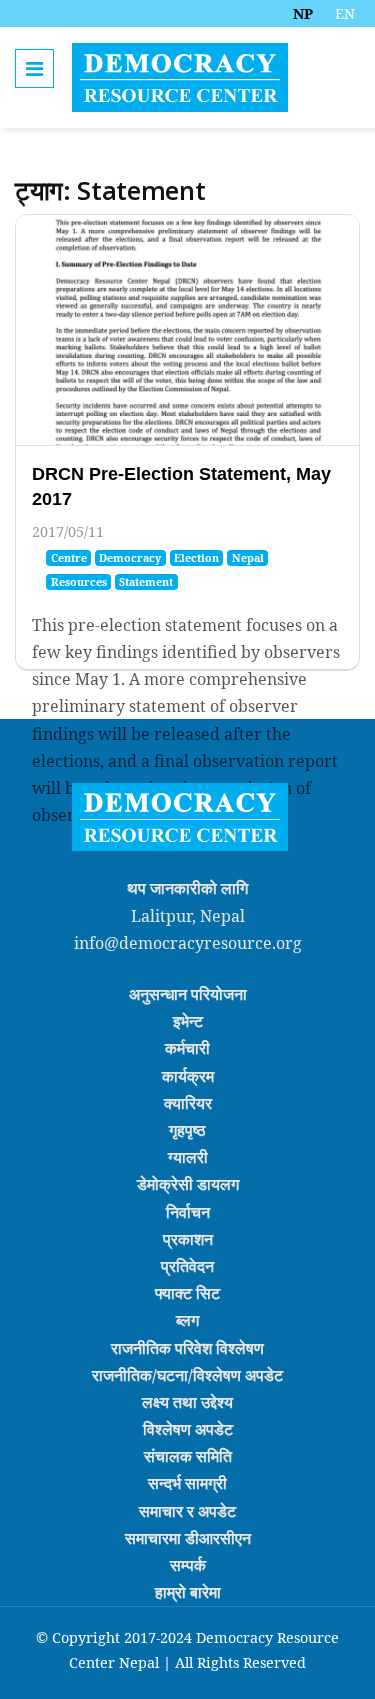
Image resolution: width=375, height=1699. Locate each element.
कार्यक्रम (188, 1075)
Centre (69, 557)
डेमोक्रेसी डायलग (188, 1184)
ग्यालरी (188, 1157)
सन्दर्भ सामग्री (187, 1483)
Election (196, 557)
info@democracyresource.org (188, 943)
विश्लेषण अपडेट (188, 1429)
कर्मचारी (187, 1048)
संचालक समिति (188, 1456)
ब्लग (187, 1320)
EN (345, 13)
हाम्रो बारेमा (188, 1592)
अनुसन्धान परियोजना (188, 994)
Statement (146, 581)
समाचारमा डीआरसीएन (188, 1538)
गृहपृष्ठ (187, 1130)
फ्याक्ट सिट (187, 1293)
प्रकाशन (188, 1239)
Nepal (248, 557)
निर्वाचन (188, 1211)
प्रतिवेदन (187, 1266)
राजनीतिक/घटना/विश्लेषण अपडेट (187, 1375)
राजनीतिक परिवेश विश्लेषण (187, 1347)
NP (303, 13)
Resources (79, 581)
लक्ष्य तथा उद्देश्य (187, 1402)
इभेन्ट (188, 1021)
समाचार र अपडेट (187, 1510)
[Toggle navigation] (34, 68)
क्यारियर (188, 1103)
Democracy (130, 557)
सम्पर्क (188, 1565)
